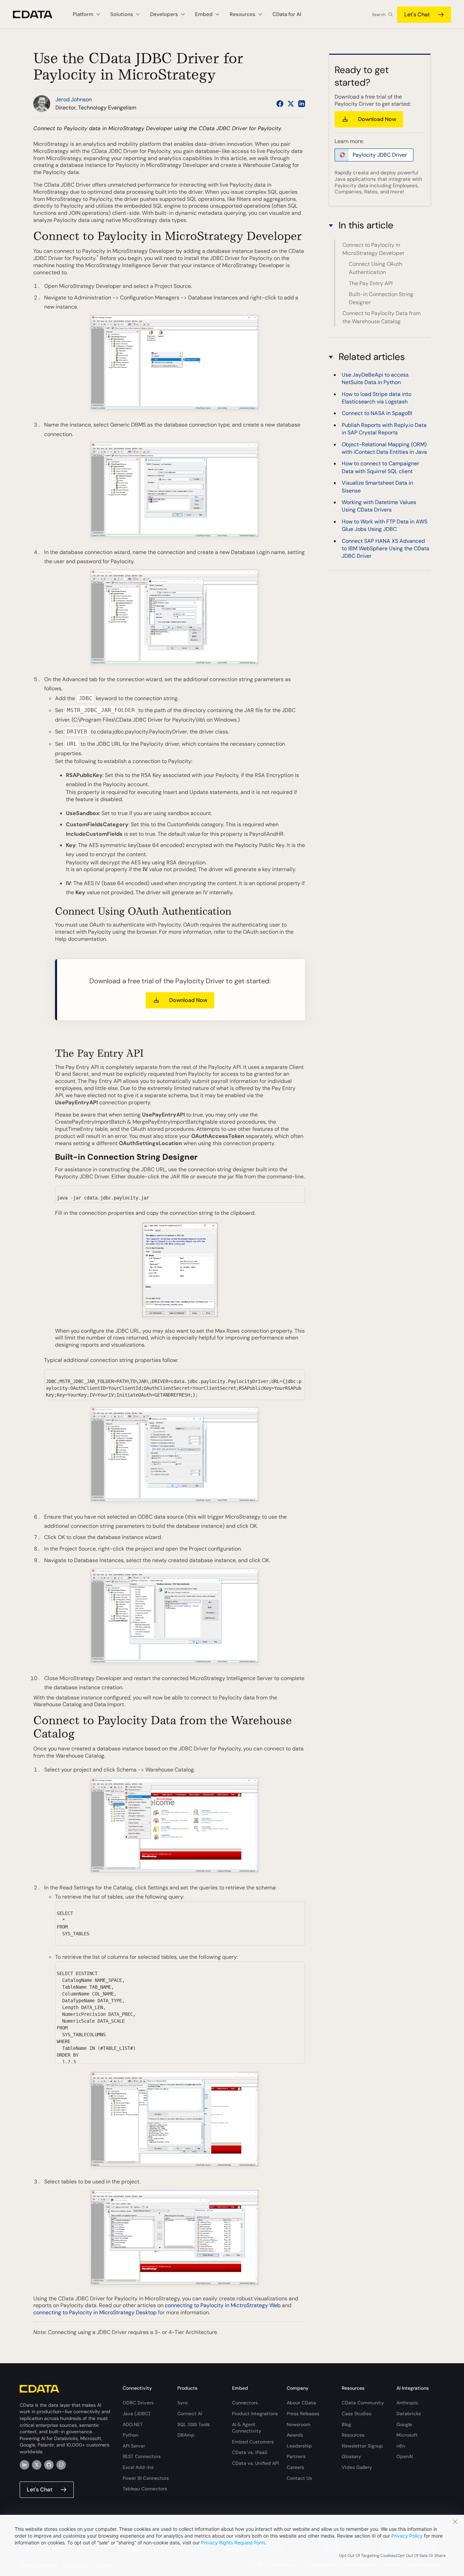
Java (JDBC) (136, 2414)
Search (379, 15)
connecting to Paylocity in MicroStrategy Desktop (95, 2312)
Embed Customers (253, 2442)
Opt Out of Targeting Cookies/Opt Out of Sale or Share (392, 2556)
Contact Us (299, 2478)
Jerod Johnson (74, 99)
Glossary (351, 2456)
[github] (49, 2465)
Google (404, 2424)
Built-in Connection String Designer (381, 298)
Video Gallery (357, 2467)
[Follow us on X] (291, 104)
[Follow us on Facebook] (280, 104)
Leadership (299, 2446)
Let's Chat (417, 14)
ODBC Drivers (138, 2403)
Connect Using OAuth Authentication (376, 268)
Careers (295, 2467)
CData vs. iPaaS (250, 2452)
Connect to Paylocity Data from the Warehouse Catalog (381, 317)
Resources (353, 2435)
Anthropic (407, 2403)
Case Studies (356, 2414)
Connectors (245, 2403)
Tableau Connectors (145, 2489)
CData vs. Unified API (255, 2463)
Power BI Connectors (146, 2478)
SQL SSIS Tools (193, 2424)
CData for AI (287, 14)
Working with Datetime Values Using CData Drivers (379, 506)
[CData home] (38, 14)
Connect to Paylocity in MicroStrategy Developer (373, 249)
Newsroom (299, 2424)
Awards (295, 2435)
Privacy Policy (407, 2536)
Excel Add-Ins (138, 2467)
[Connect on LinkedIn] (302, 104)
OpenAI (405, 2456)
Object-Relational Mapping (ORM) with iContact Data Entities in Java (384, 448)
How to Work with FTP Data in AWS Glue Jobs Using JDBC (385, 525)
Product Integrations (255, 2414)
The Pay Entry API (371, 283)
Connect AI (190, 2414)
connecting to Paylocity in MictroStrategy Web (223, 2305)
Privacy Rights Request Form (233, 2543)
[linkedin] (24, 2465)
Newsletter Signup (362, 2446)
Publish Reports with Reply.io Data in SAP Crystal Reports (384, 429)
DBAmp (186, 2435)
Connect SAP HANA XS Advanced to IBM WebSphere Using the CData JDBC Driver (386, 549)
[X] (37, 2465)
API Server (134, 2446)
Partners (296, 2456)
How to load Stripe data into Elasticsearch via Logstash (377, 398)
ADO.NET (133, 2424)
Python (130, 2435)
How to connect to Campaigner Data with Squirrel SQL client (380, 468)
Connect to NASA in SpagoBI (377, 413)
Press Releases (303, 2414)
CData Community (363, 2403)
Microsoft (407, 2435)
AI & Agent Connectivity (247, 2428)
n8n (401, 2446)
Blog (346, 2424)
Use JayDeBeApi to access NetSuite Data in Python (375, 378)
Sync (183, 2403)
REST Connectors (142, 2456)
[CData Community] (61, 2465)
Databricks (409, 2414)
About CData (301, 2403)
